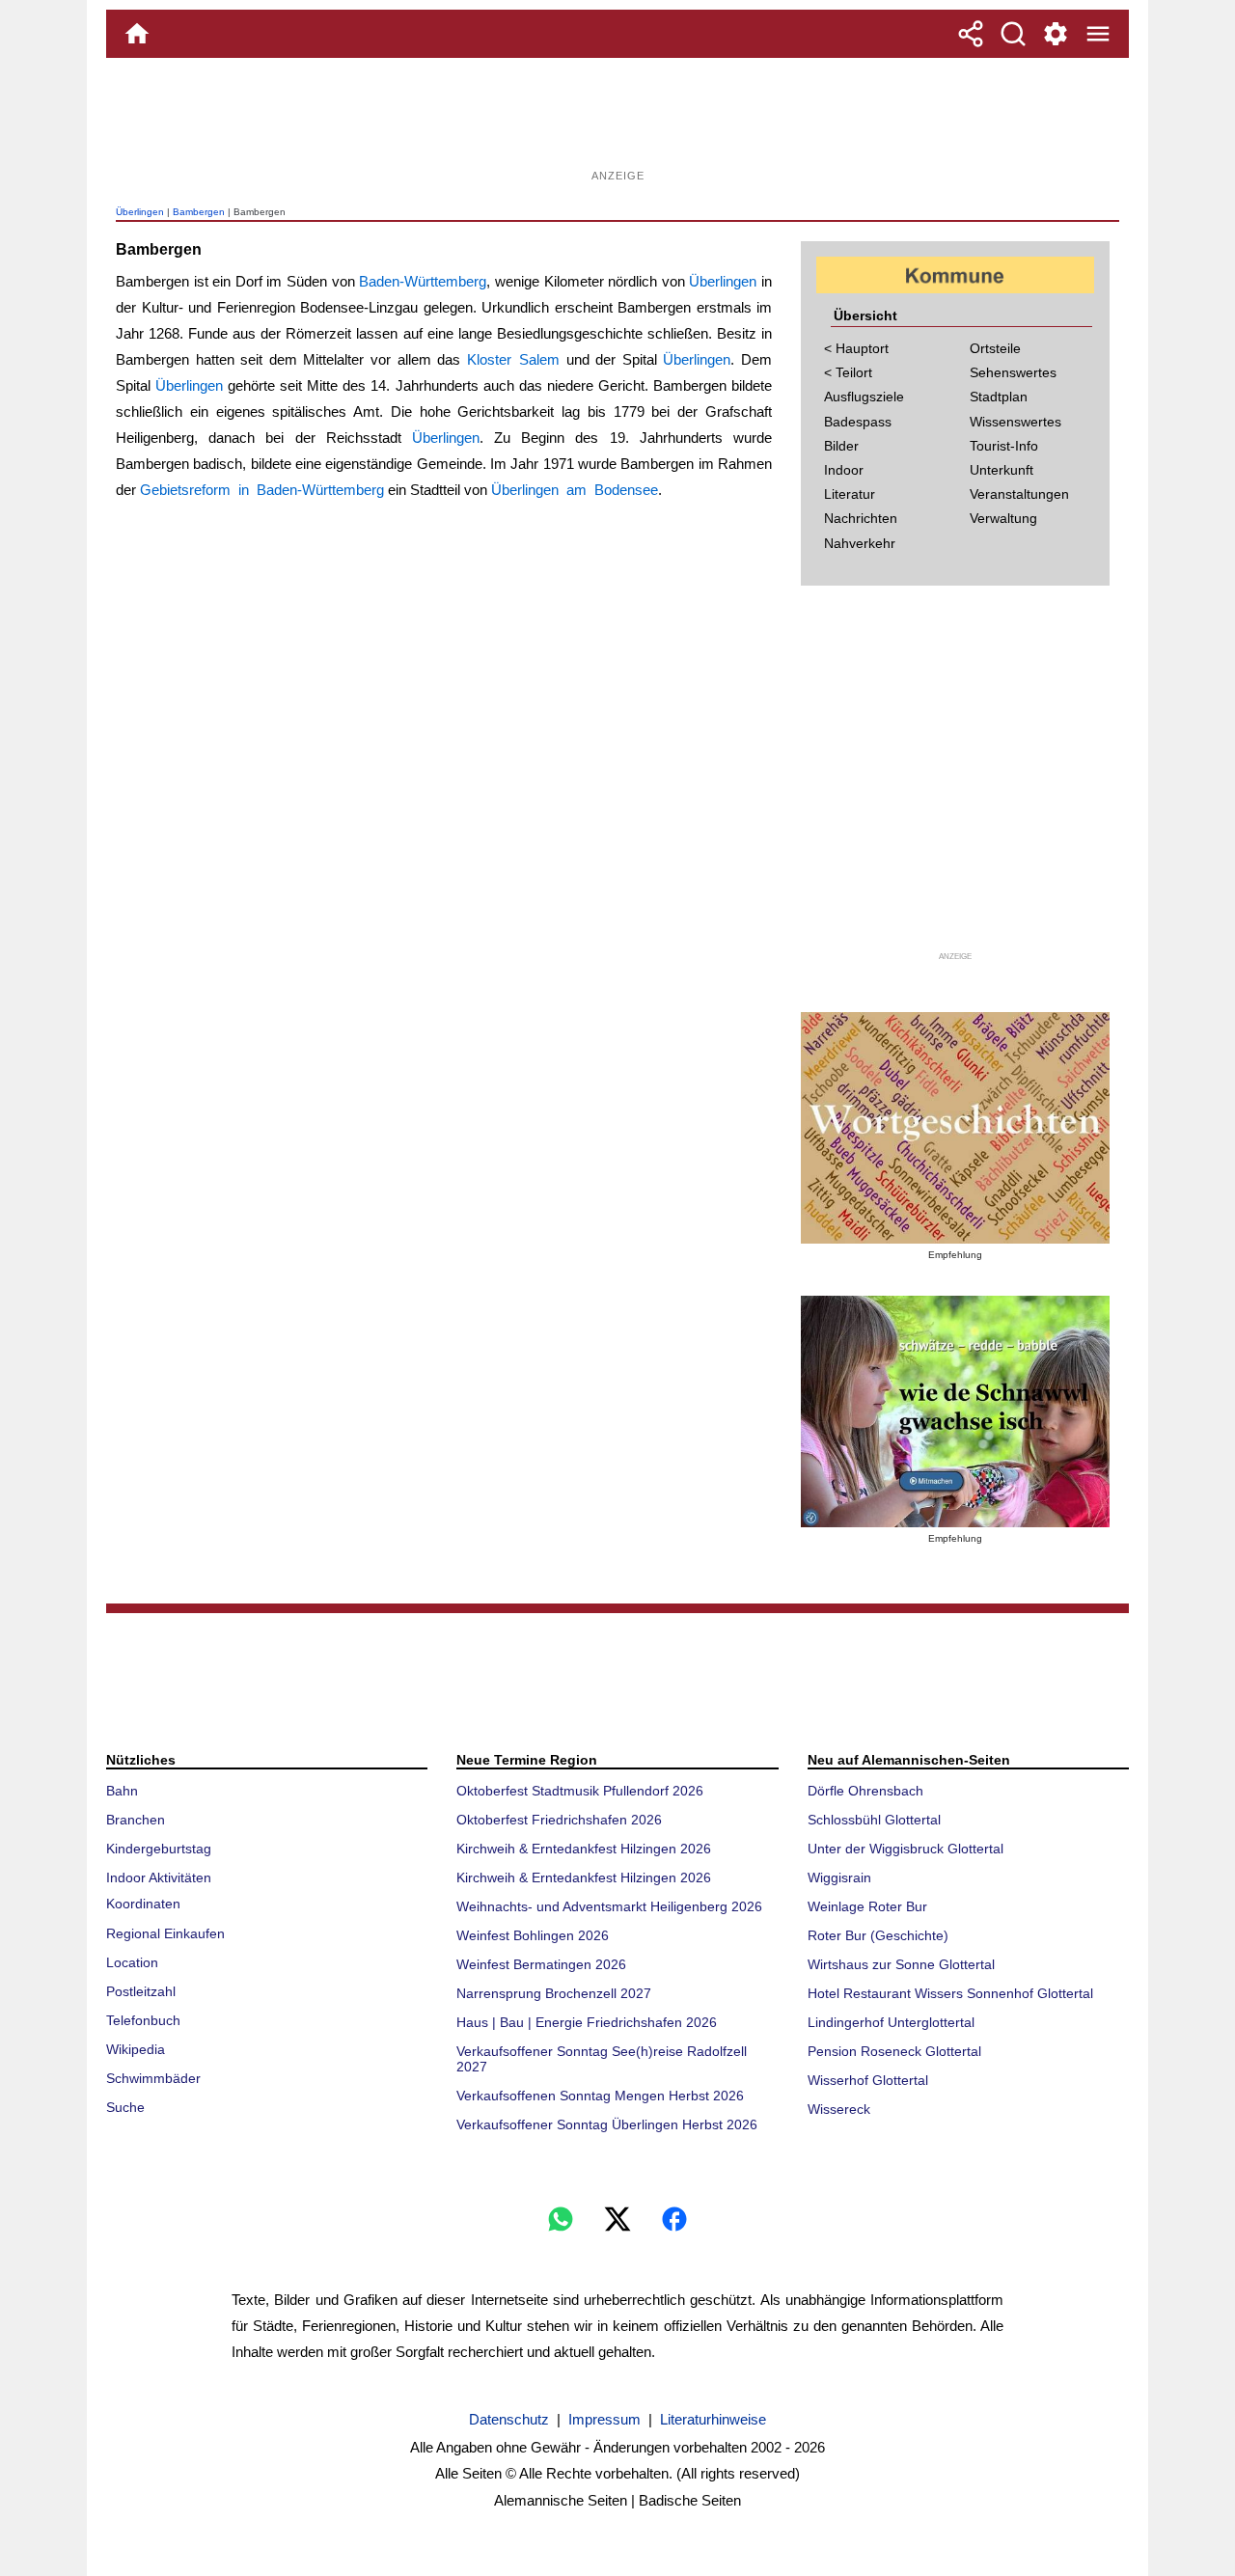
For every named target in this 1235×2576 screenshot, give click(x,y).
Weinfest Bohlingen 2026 (533, 1935)
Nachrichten (861, 518)
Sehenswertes (1013, 372)
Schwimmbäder (153, 2078)
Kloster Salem (513, 359)
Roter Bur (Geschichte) (878, 1935)
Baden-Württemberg (423, 281)
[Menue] (1098, 34)
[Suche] (1013, 34)
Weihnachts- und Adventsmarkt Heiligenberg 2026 (609, 1906)
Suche (125, 2107)
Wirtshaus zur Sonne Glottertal (901, 1964)
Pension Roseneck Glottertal (894, 2051)
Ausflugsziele (864, 397)
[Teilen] (971, 34)
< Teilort (848, 372)
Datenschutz (509, 2419)
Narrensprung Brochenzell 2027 (554, 1993)
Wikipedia (136, 2049)
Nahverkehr (860, 543)
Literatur (850, 494)
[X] (617, 2219)
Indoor (844, 470)
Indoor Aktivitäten (159, 1877)
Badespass (858, 422)
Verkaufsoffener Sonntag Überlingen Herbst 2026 (607, 2124)
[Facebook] (674, 2219)
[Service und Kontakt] (1056, 34)
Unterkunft (1002, 470)
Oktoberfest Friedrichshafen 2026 (559, 1820)
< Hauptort (856, 348)
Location (132, 1962)
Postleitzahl (141, 1991)
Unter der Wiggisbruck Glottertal (906, 1849)
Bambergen (199, 212)
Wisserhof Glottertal (868, 2080)
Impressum (604, 2419)
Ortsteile (995, 348)
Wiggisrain (839, 1877)
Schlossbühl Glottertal (874, 1820)
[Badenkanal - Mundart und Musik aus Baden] (955, 1411)
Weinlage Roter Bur (867, 1906)
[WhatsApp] (561, 2219)
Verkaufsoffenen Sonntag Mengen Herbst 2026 (600, 2096)
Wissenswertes (1015, 422)
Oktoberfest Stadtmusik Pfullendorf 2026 (580, 1791)
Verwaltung (1003, 518)
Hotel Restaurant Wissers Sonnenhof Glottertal (950, 1993)
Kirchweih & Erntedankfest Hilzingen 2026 (584, 1849)
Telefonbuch (143, 2020)
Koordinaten (143, 1904)
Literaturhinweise (713, 2419)
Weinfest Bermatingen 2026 (541, 1964)
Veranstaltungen (1019, 494)
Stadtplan (999, 397)
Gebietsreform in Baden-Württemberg (262, 490)
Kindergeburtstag (159, 1849)
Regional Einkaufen (165, 1933)
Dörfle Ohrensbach (865, 1791)
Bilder (841, 446)
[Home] (137, 34)
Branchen (136, 1820)
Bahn (122, 1791)
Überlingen (140, 212)
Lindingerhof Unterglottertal (891, 2022)
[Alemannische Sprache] (955, 1128)
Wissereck (839, 2109)
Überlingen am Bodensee (575, 490)
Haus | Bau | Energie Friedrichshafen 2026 (587, 2022)
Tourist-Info (1004, 446)
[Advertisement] (617, 121)
